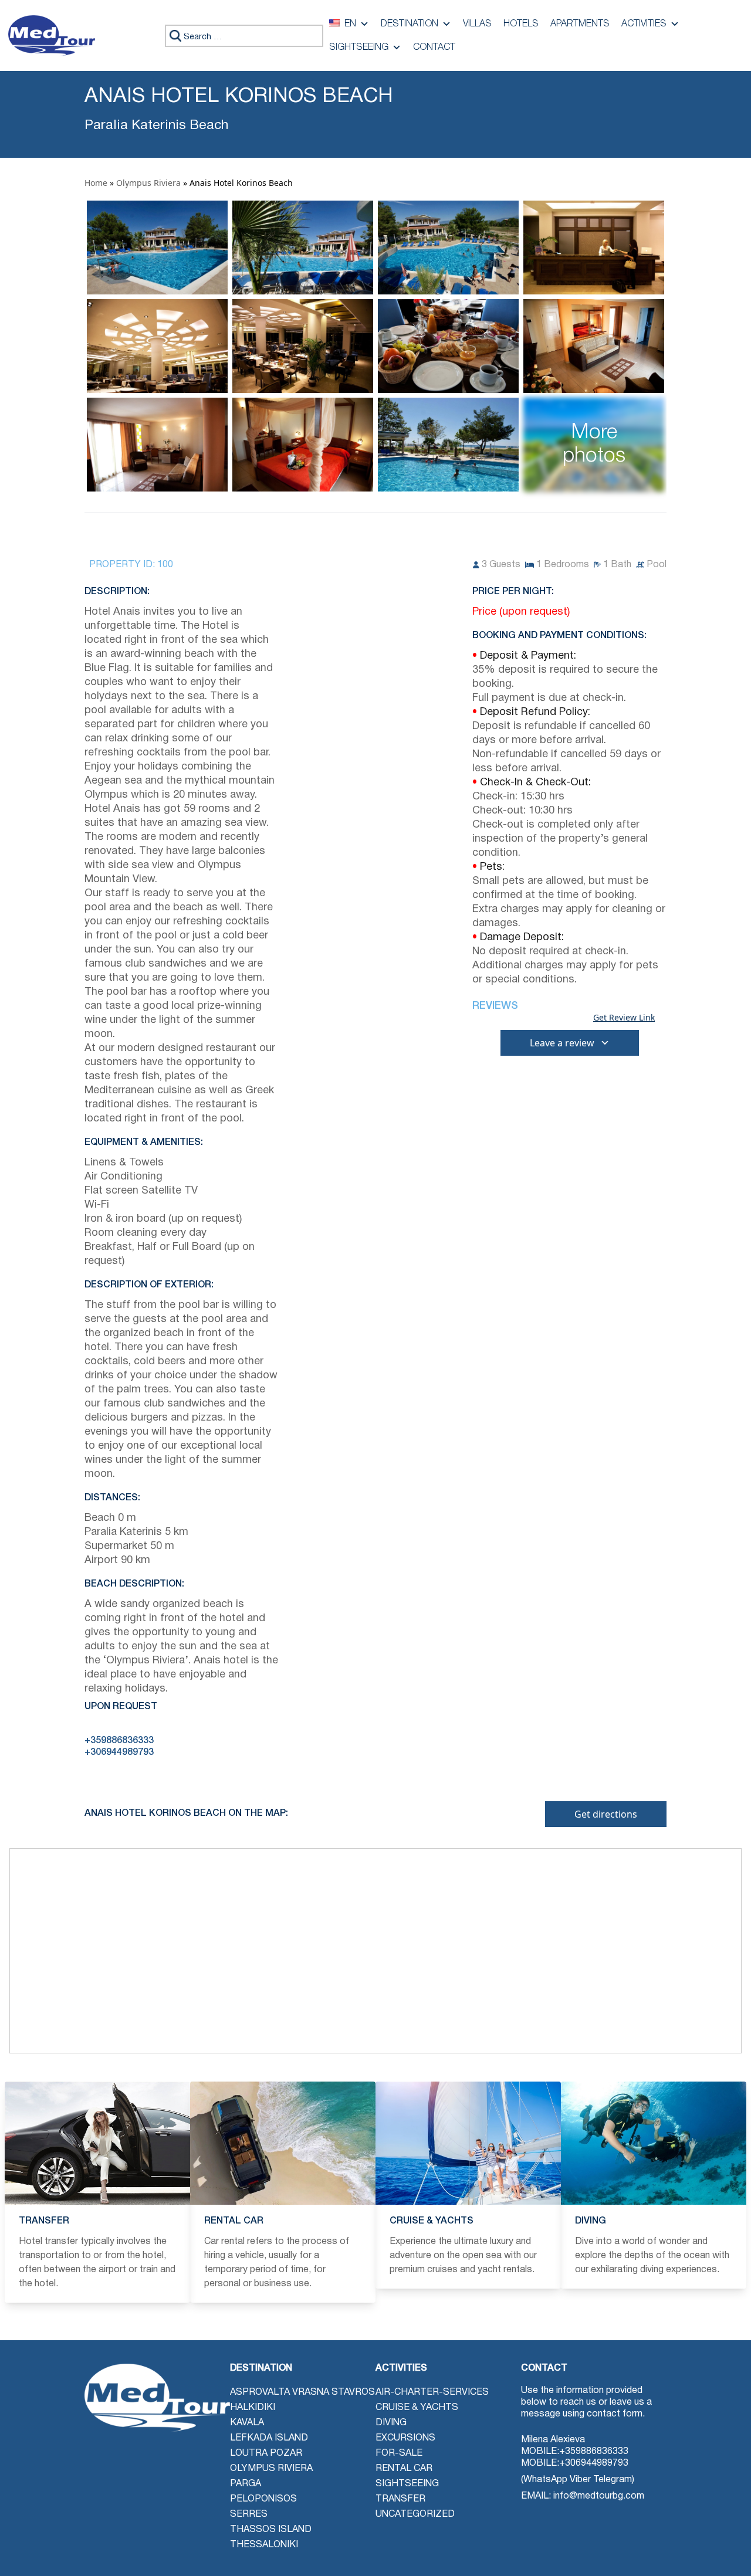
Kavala (247, 2423)
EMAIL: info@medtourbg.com (583, 2496)
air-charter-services (432, 2392)
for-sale (399, 2453)
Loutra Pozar (266, 2453)
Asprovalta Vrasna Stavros (302, 2392)
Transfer (400, 2499)
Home (96, 183)
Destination (410, 24)
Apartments (580, 24)
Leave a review (562, 1043)
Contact (434, 48)
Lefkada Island (269, 2438)
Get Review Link (624, 1018)
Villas (477, 24)
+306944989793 (594, 2463)
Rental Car (404, 2469)
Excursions (405, 2438)
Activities (644, 24)
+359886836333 (594, 2452)
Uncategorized (415, 2514)
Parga (246, 2484)
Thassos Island (271, 2530)
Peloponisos (263, 2499)
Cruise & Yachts (417, 2408)
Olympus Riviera (148, 183)
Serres (249, 2514)
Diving (391, 2423)
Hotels (521, 24)
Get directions (606, 1814)
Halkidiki (253, 2408)
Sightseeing (359, 48)
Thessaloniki (264, 2545)
